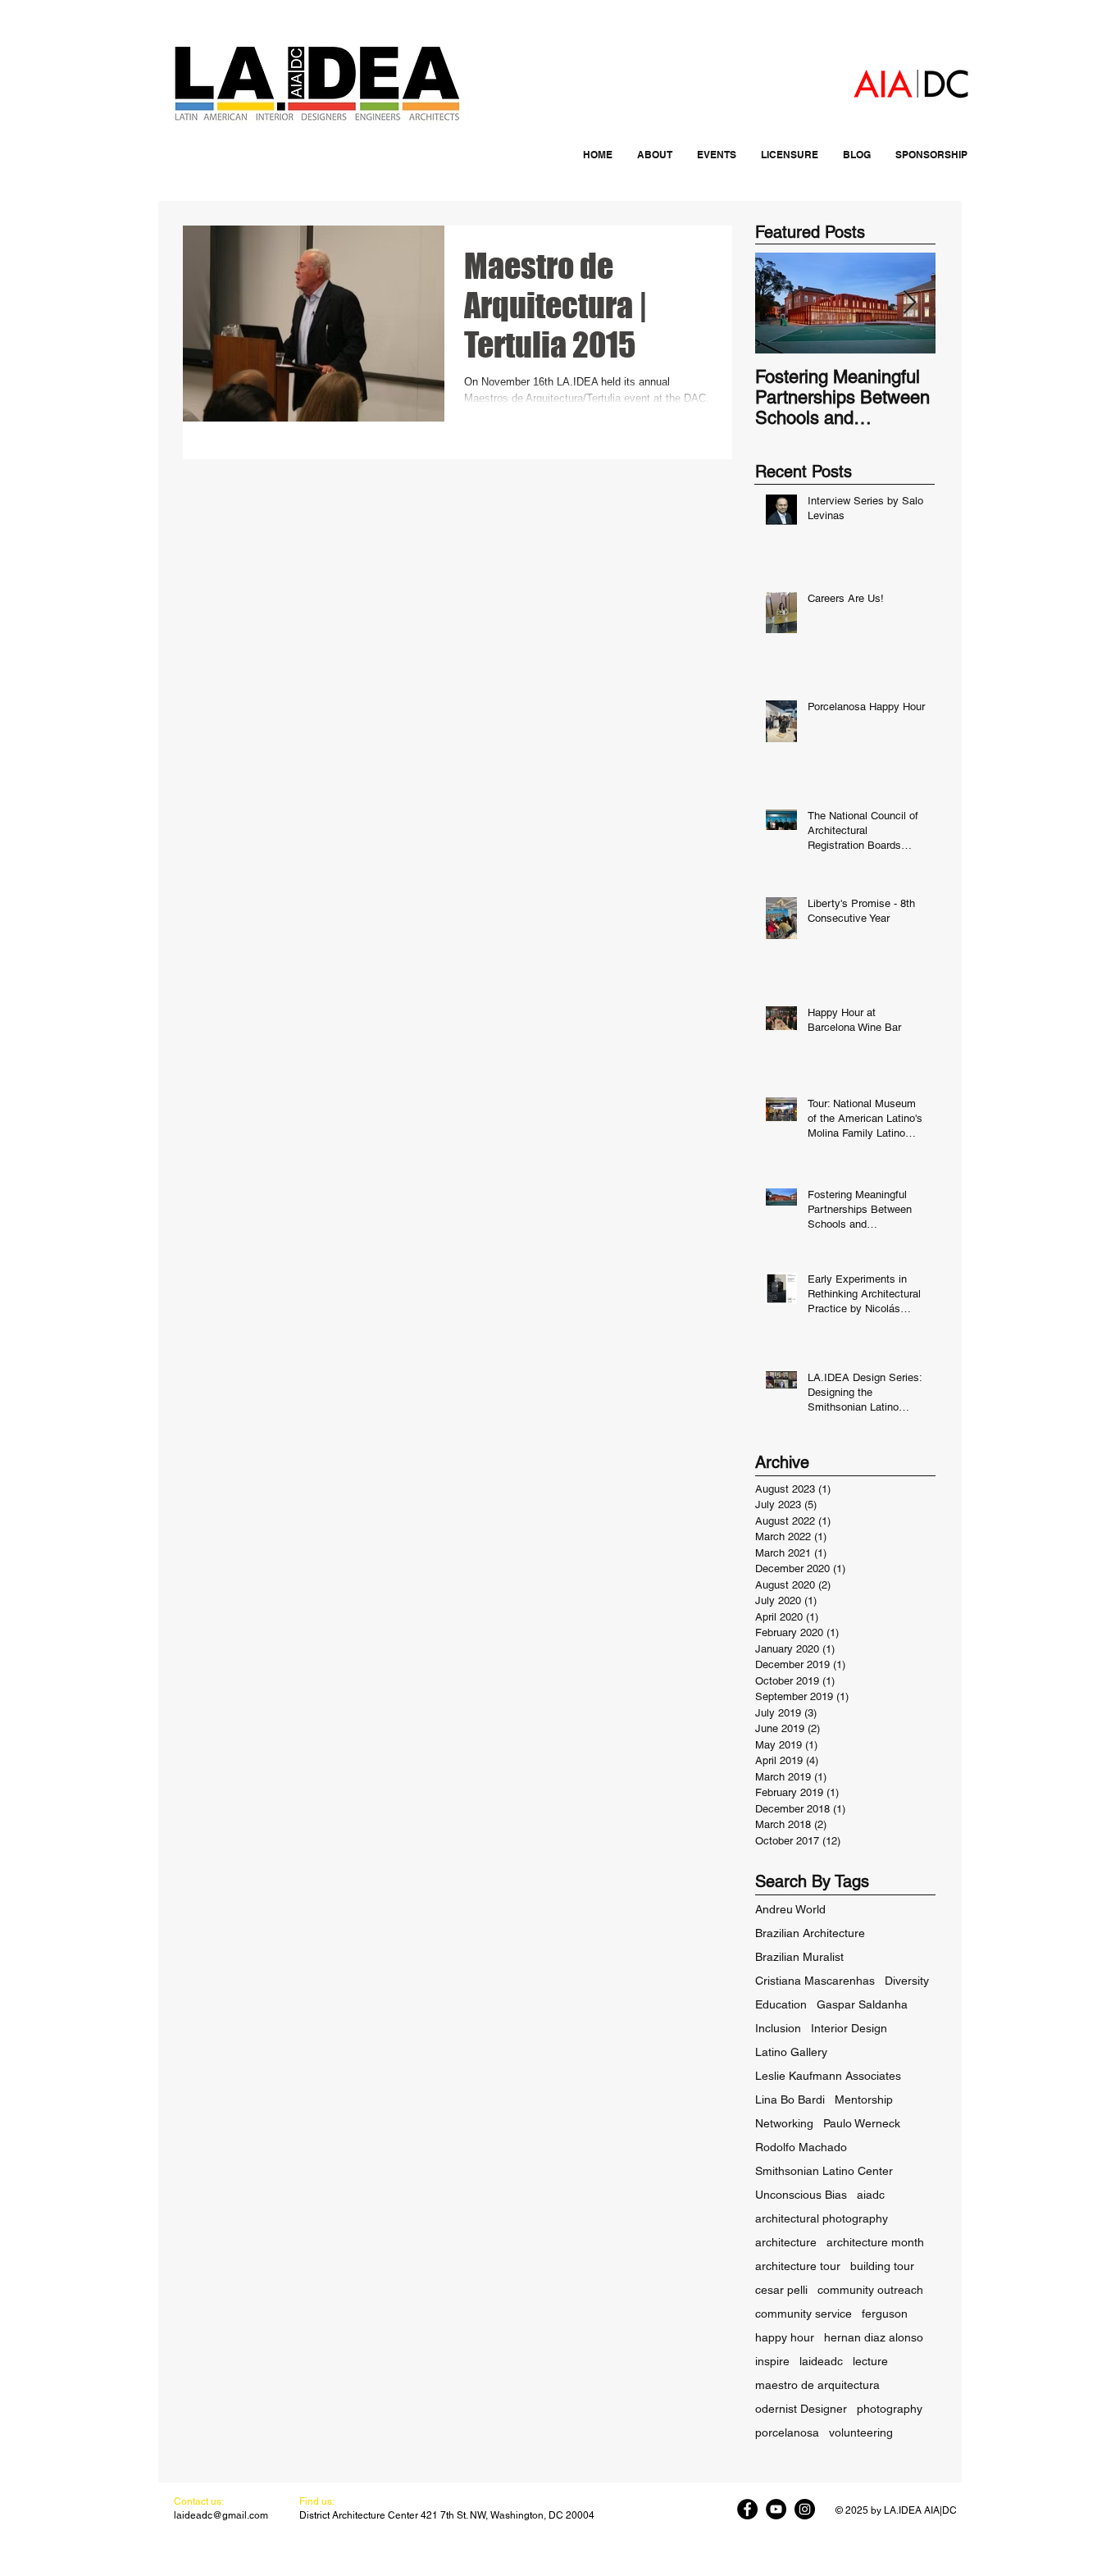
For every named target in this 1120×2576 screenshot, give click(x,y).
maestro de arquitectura (817, 2385)
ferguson (885, 2314)
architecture (786, 2242)
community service (804, 2314)
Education (781, 2004)
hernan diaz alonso (874, 2337)
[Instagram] (805, 2509)
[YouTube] (776, 2509)
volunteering (861, 2432)
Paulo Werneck (862, 2123)
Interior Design (849, 2028)
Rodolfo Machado (801, 2147)
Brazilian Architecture (810, 1933)
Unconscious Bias (801, 2195)
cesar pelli (781, 2290)
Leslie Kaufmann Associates (828, 2076)
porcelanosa (787, 2432)
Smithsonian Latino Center (824, 2171)
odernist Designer (801, 2409)
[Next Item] (909, 303)
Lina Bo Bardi (790, 2100)
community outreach (870, 2290)
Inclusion (778, 2028)
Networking (784, 2123)
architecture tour (798, 2266)
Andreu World (790, 1909)
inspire (772, 2361)
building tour (882, 2266)
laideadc (821, 2361)
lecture (870, 2361)
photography (890, 2409)
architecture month (875, 2242)
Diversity (907, 1981)
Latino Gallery (791, 2052)
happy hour (785, 2337)
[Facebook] (747, 2509)
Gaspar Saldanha (862, 2004)
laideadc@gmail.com (221, 2515)
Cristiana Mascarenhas (815, 1981)
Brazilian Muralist (799, 1957)
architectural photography (822, 2218)
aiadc (871, 2195)
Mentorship (864, 2100)
